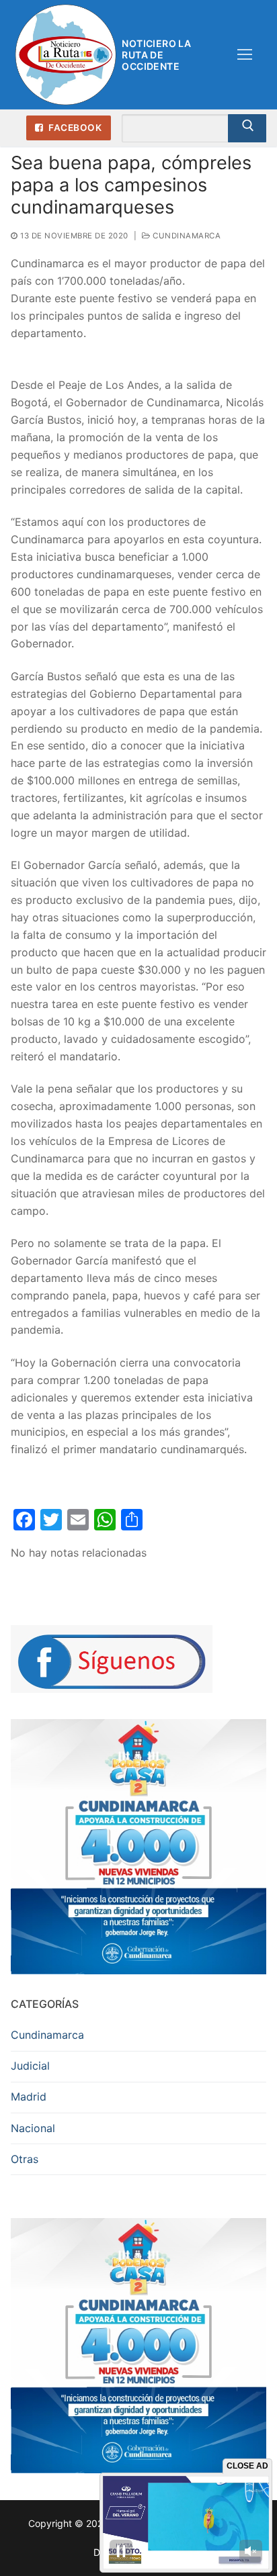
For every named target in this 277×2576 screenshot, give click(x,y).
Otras (25, 2159)
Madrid (29, 2097)
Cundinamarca (186, 236)
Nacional (33, 2128)
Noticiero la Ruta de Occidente (156, 55)
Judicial (30, 2066)
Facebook (74, 128)
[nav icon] (245, 55)
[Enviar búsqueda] (247, 128)
